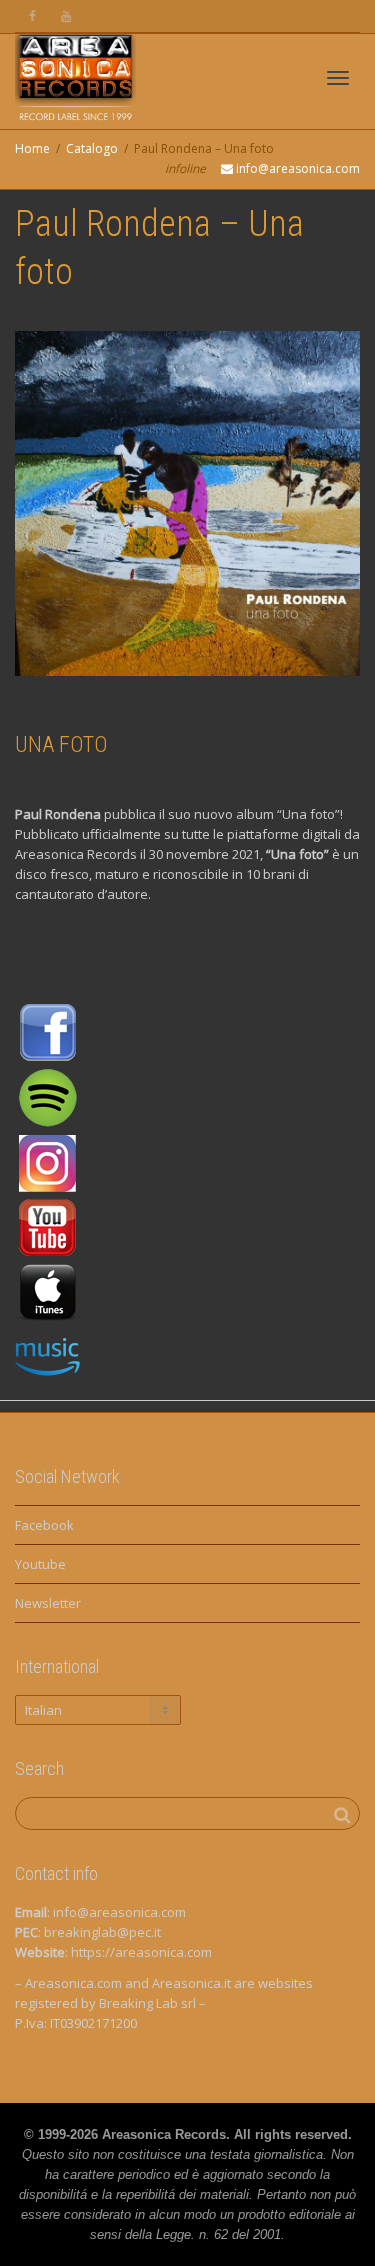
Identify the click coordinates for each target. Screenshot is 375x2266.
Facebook (44, 1525)
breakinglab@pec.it (102, 1932)
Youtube (40, 1564)
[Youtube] (66, 16)
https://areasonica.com (141, 1952)
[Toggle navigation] (338, 78)
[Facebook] (32, 16)
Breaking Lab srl (147, 2003)
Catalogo (92, 148)
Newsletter (48, 1603)
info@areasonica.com (119, 1912)
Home (32, 148)
